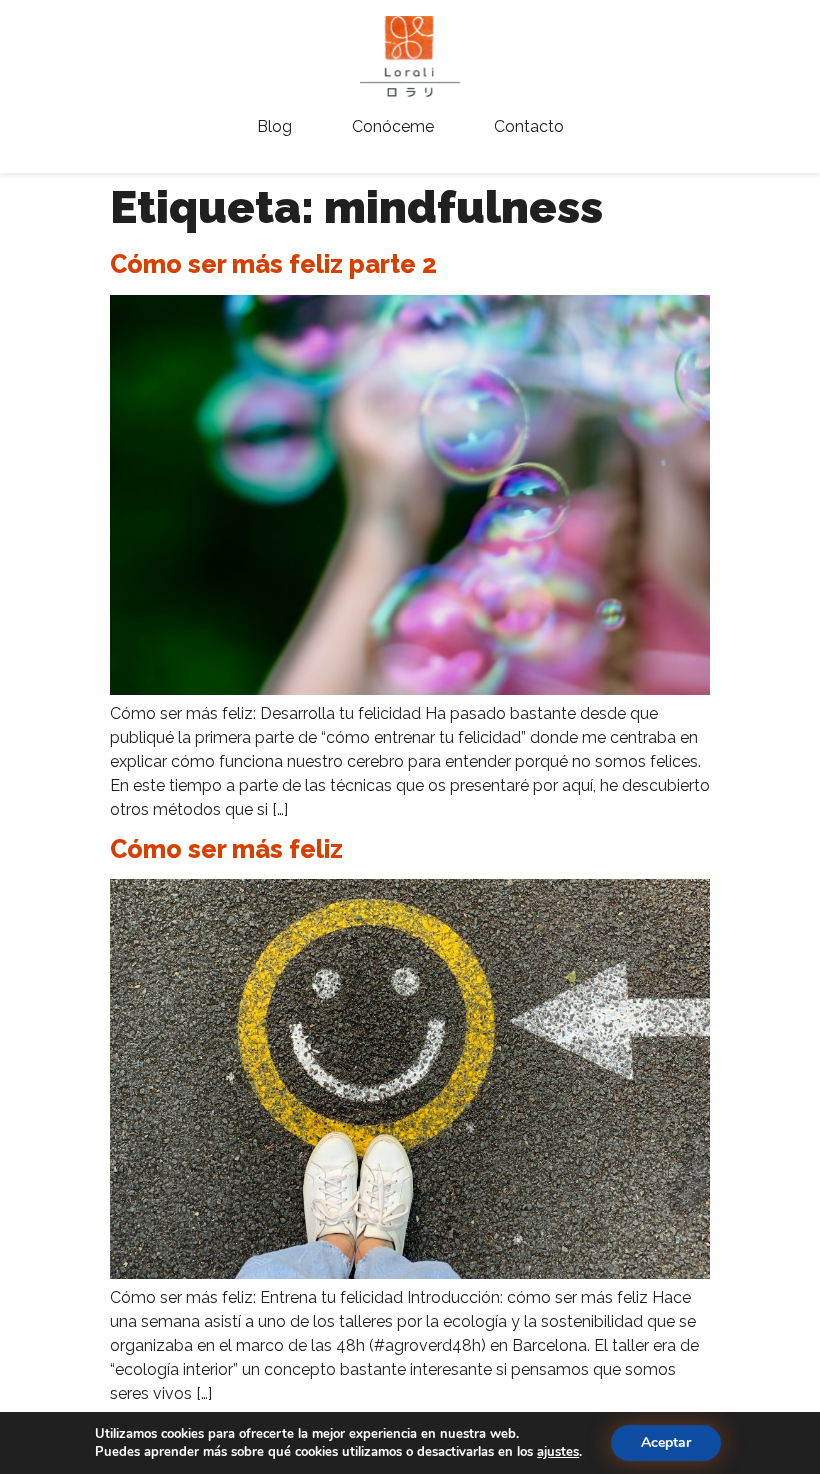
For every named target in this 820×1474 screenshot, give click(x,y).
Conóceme (393, 126)
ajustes (558, 1452)
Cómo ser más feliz (226, 849)
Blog (274, 126)
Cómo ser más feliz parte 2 (273, 264)
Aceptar (666, 1442)
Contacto (529, 126)
